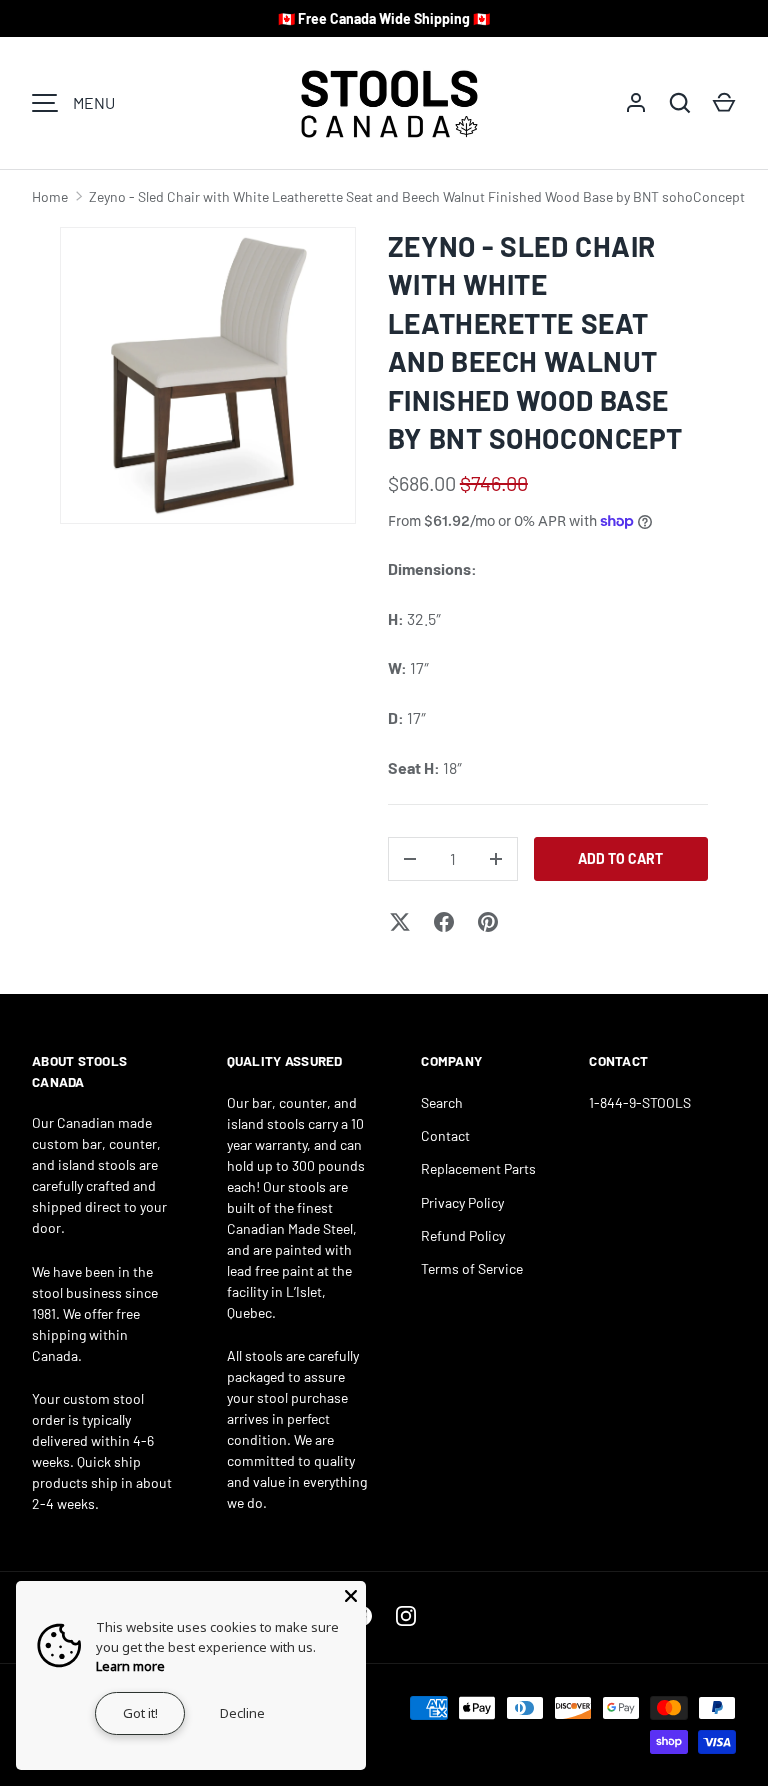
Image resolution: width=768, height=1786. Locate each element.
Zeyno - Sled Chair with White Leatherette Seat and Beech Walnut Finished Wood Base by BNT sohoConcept (417, 196)
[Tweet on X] (400, 922)
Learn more (130, 1666)
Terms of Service (472, 1268)
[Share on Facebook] (444, 922)
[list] (208, 376)
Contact (445, 1135)
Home (50, 196)
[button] (724, 103)
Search (442, 1102)
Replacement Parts (478, 1168)
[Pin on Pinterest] (488, 922)
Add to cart (620, 858)
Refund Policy (463, 1235)
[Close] (351, 1596)
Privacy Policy (462, 1202)
